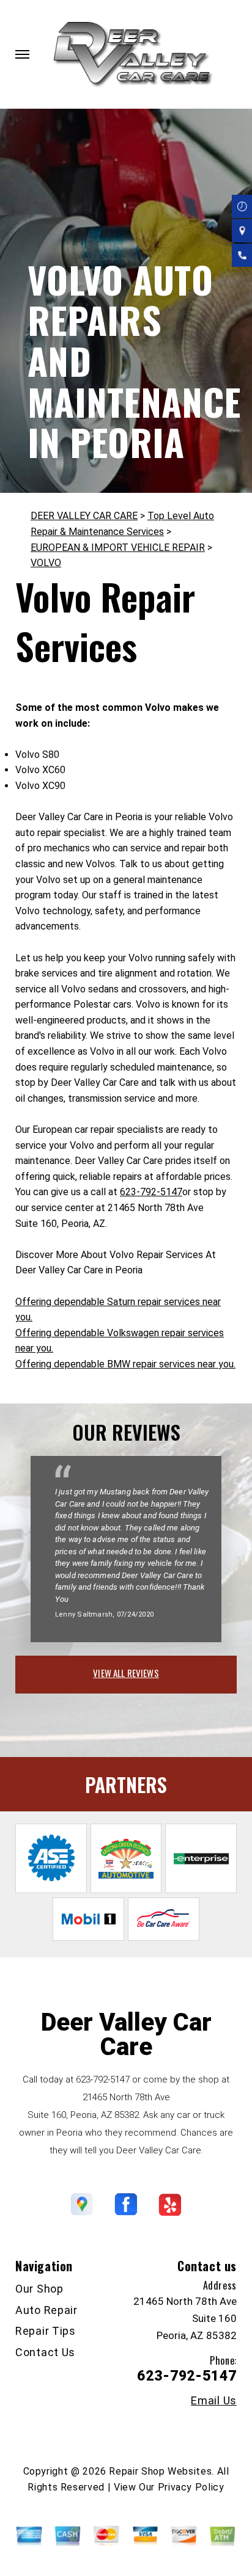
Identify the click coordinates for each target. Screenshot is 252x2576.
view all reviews (126, 1673)
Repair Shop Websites (160, 2471)
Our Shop (39, 2289)
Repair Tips (46, 2331)
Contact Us (45, 2352)
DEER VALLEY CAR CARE (84, 516)
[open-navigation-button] (22, 54)
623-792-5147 (151, 1192)
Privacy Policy (191, 2487)
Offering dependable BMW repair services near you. (125, 1364)
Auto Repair (46, 2310)
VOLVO (46, 563)
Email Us (214, 2401)
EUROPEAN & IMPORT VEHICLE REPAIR (118, 548)
